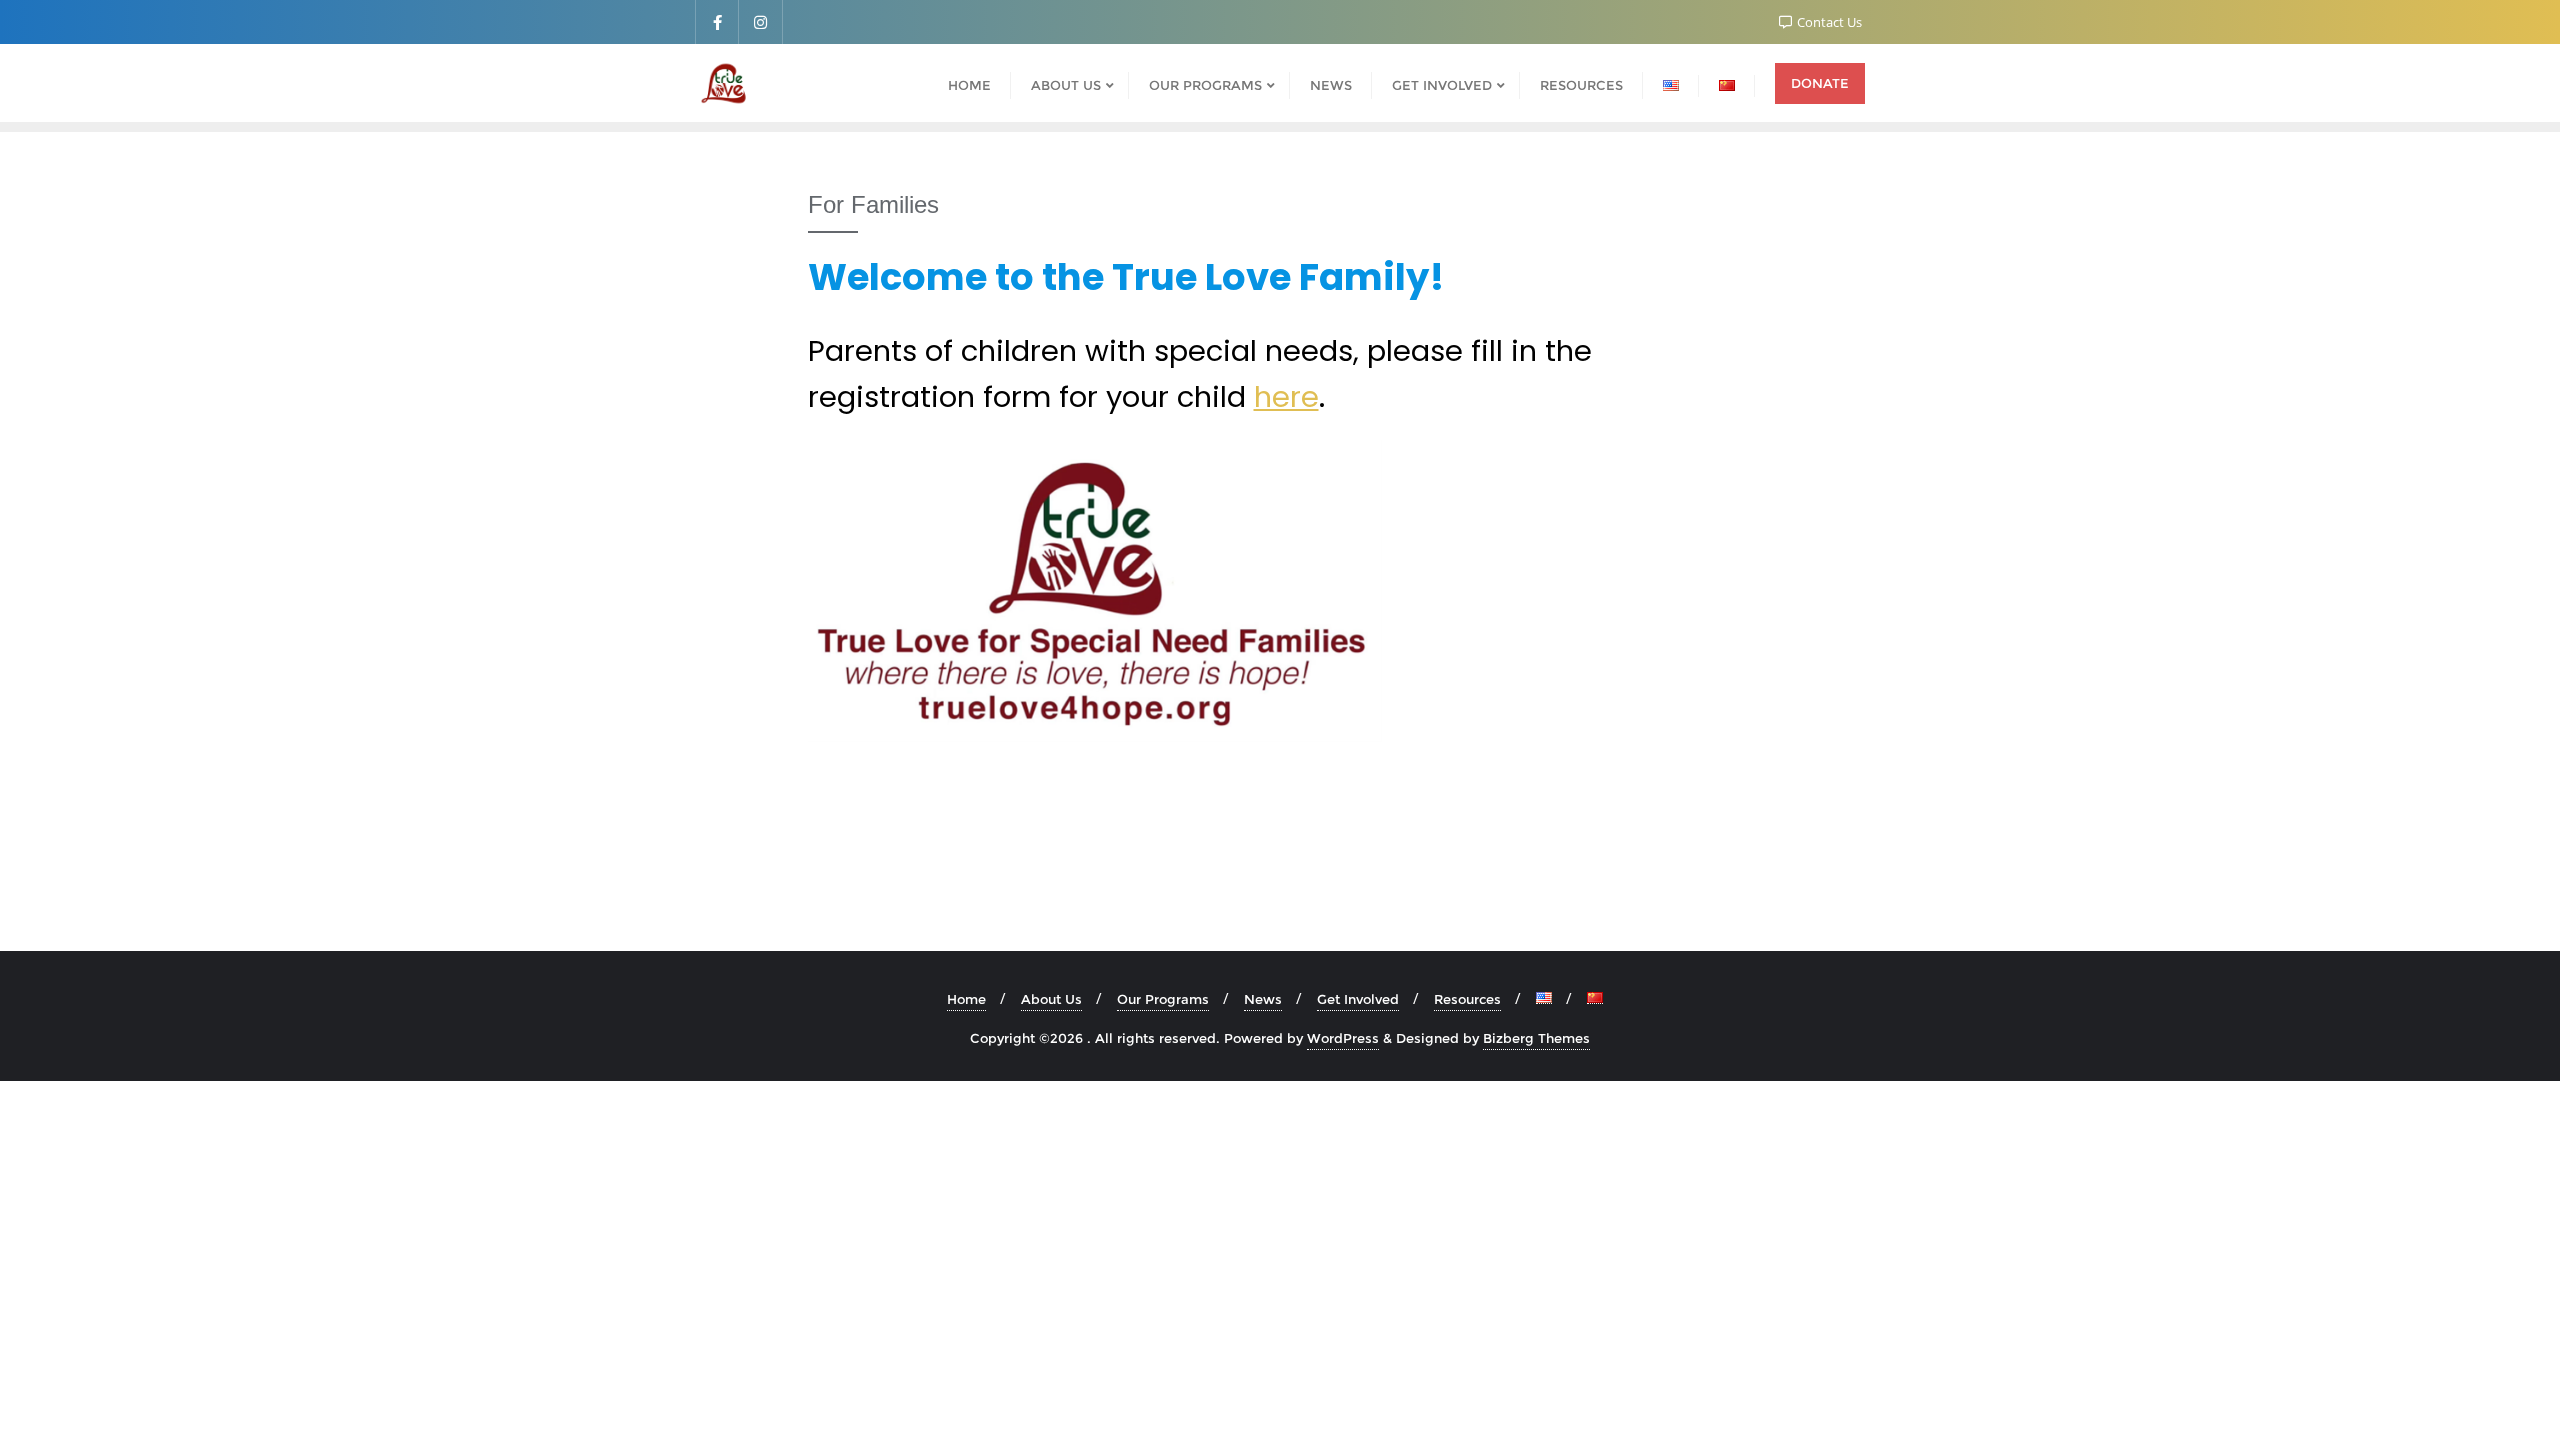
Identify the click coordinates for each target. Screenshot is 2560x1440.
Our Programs (1163, 999)
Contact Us (1828, 22)
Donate (1820, 83)
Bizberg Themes (1536, 1038)
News (1263, 999)
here (1286, 397)
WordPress (1343, 1038)
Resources (1467, 999)
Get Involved (1358, 999)
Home (966, 999)
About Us (1051, 999)
